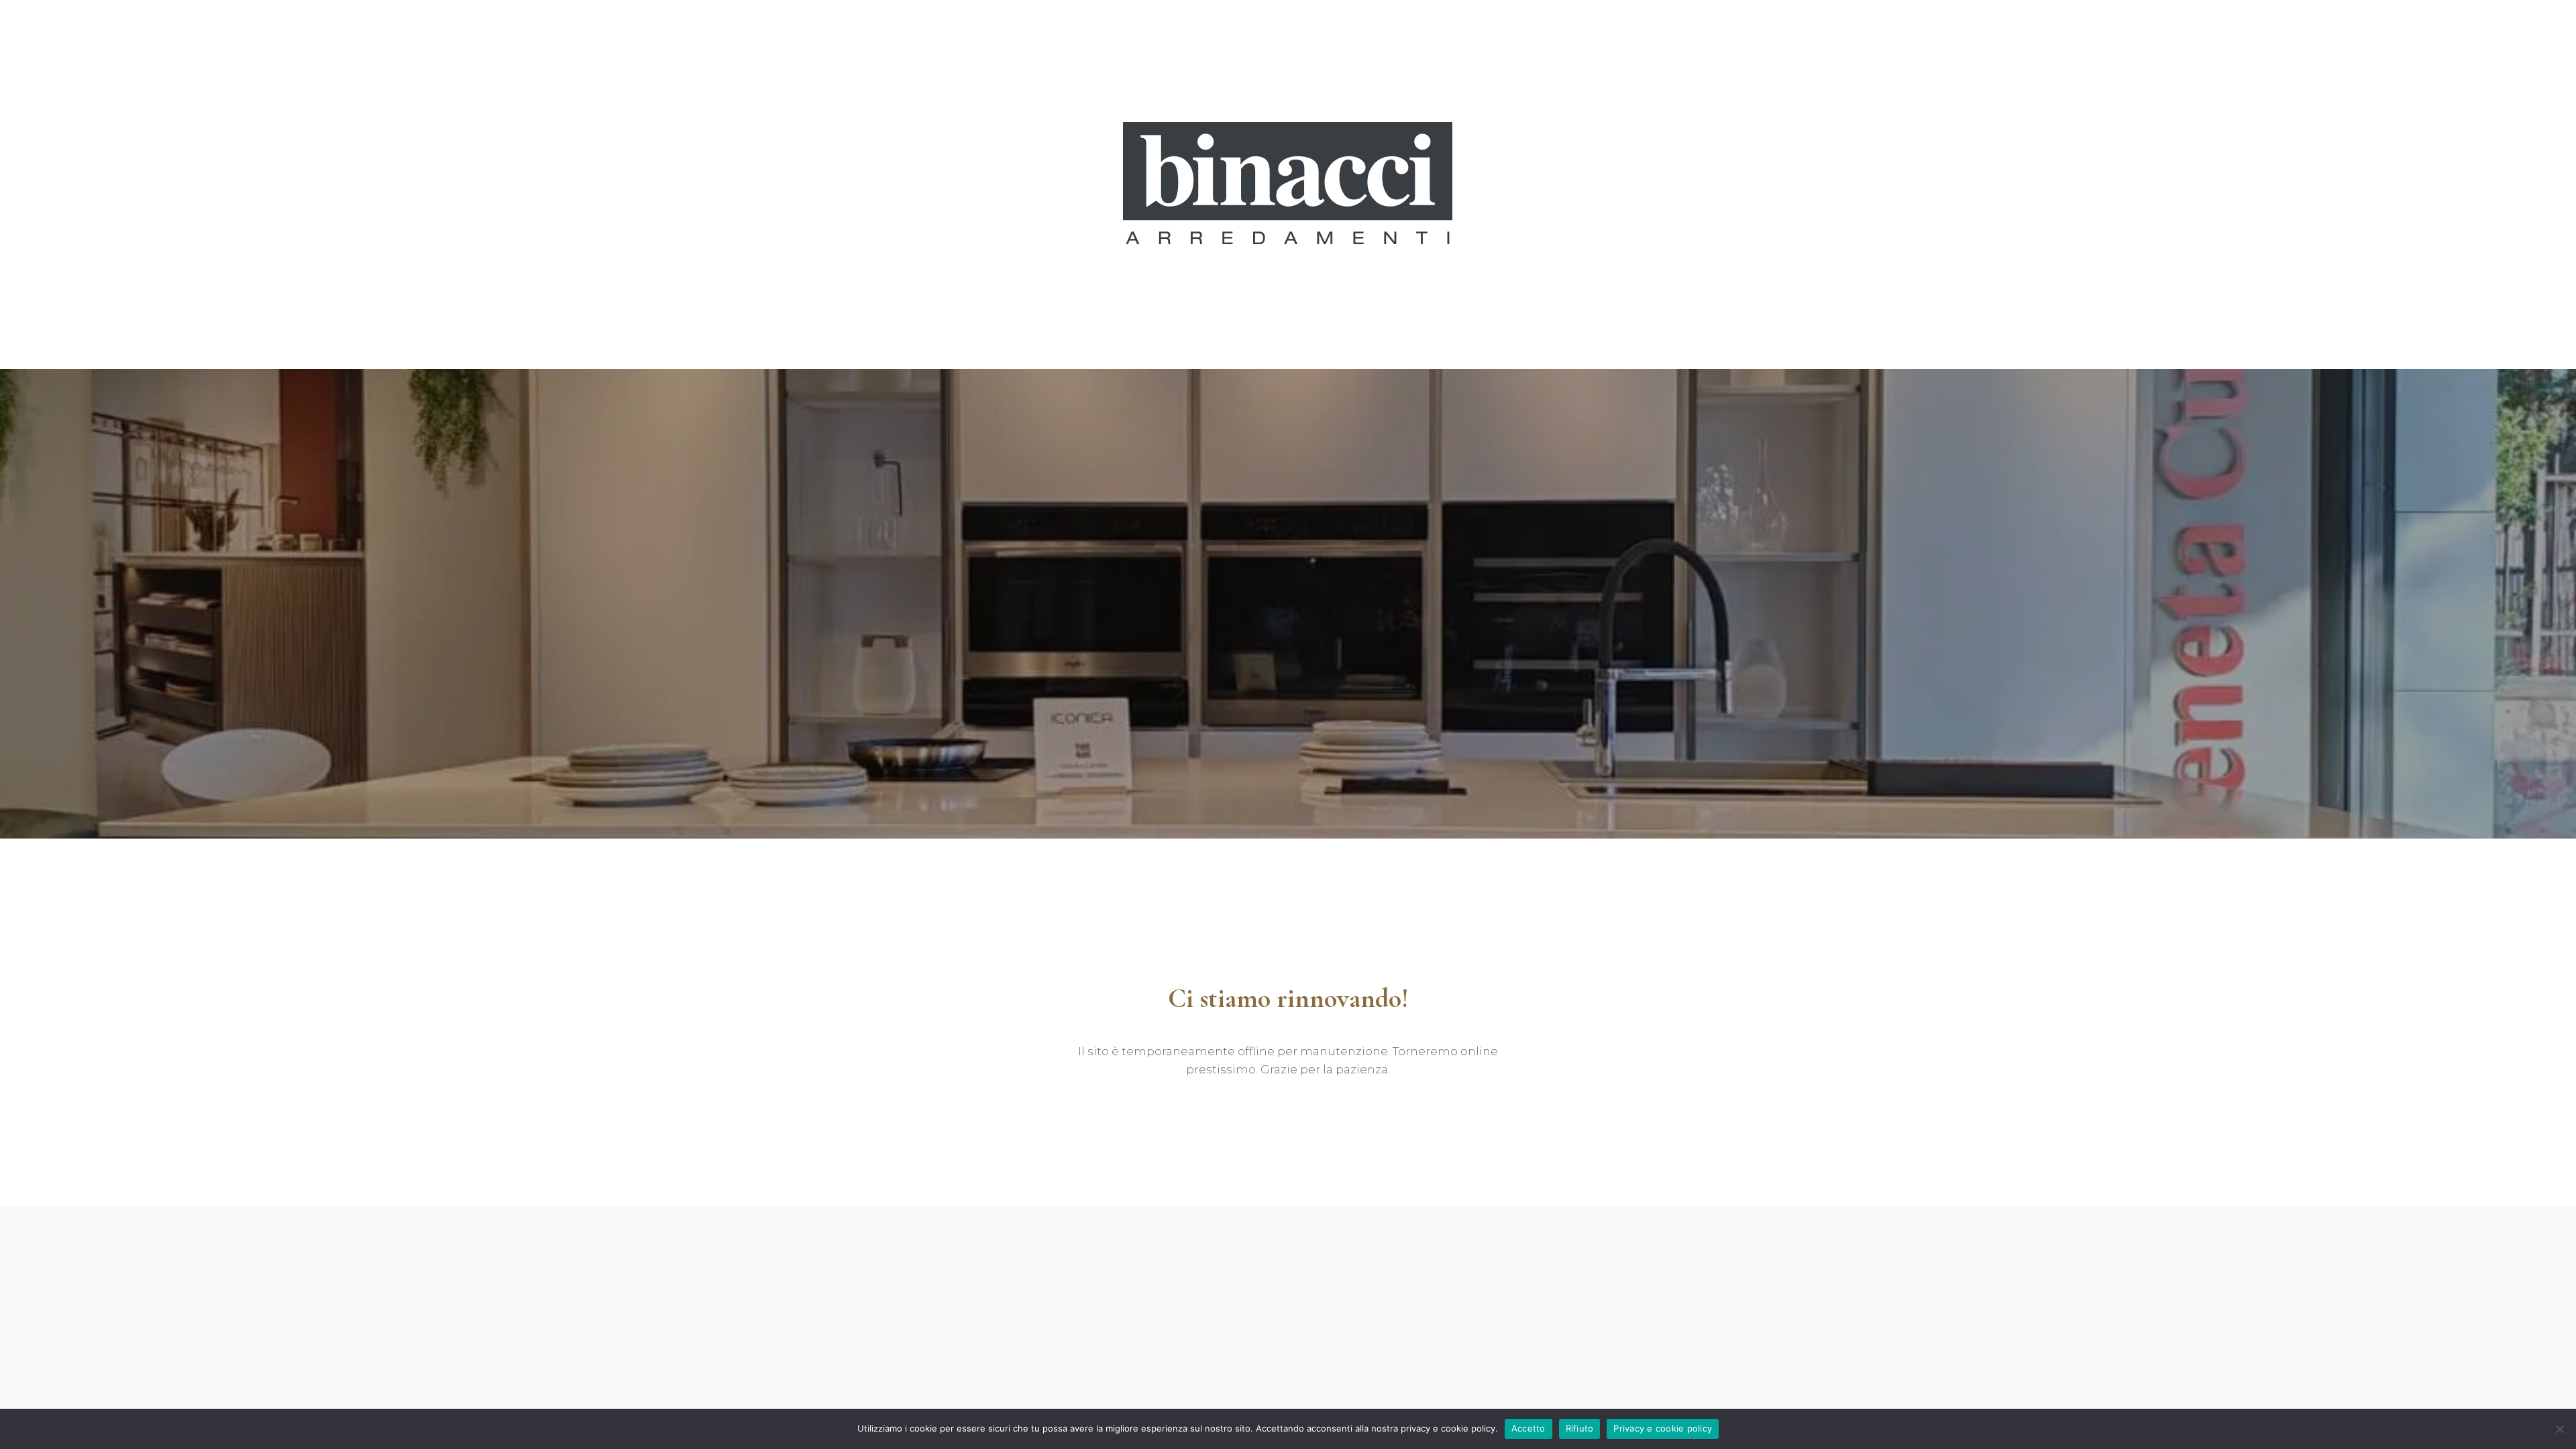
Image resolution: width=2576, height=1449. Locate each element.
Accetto (1528, 1428)
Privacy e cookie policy (1663, 1428)
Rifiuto (1580, 1428)
